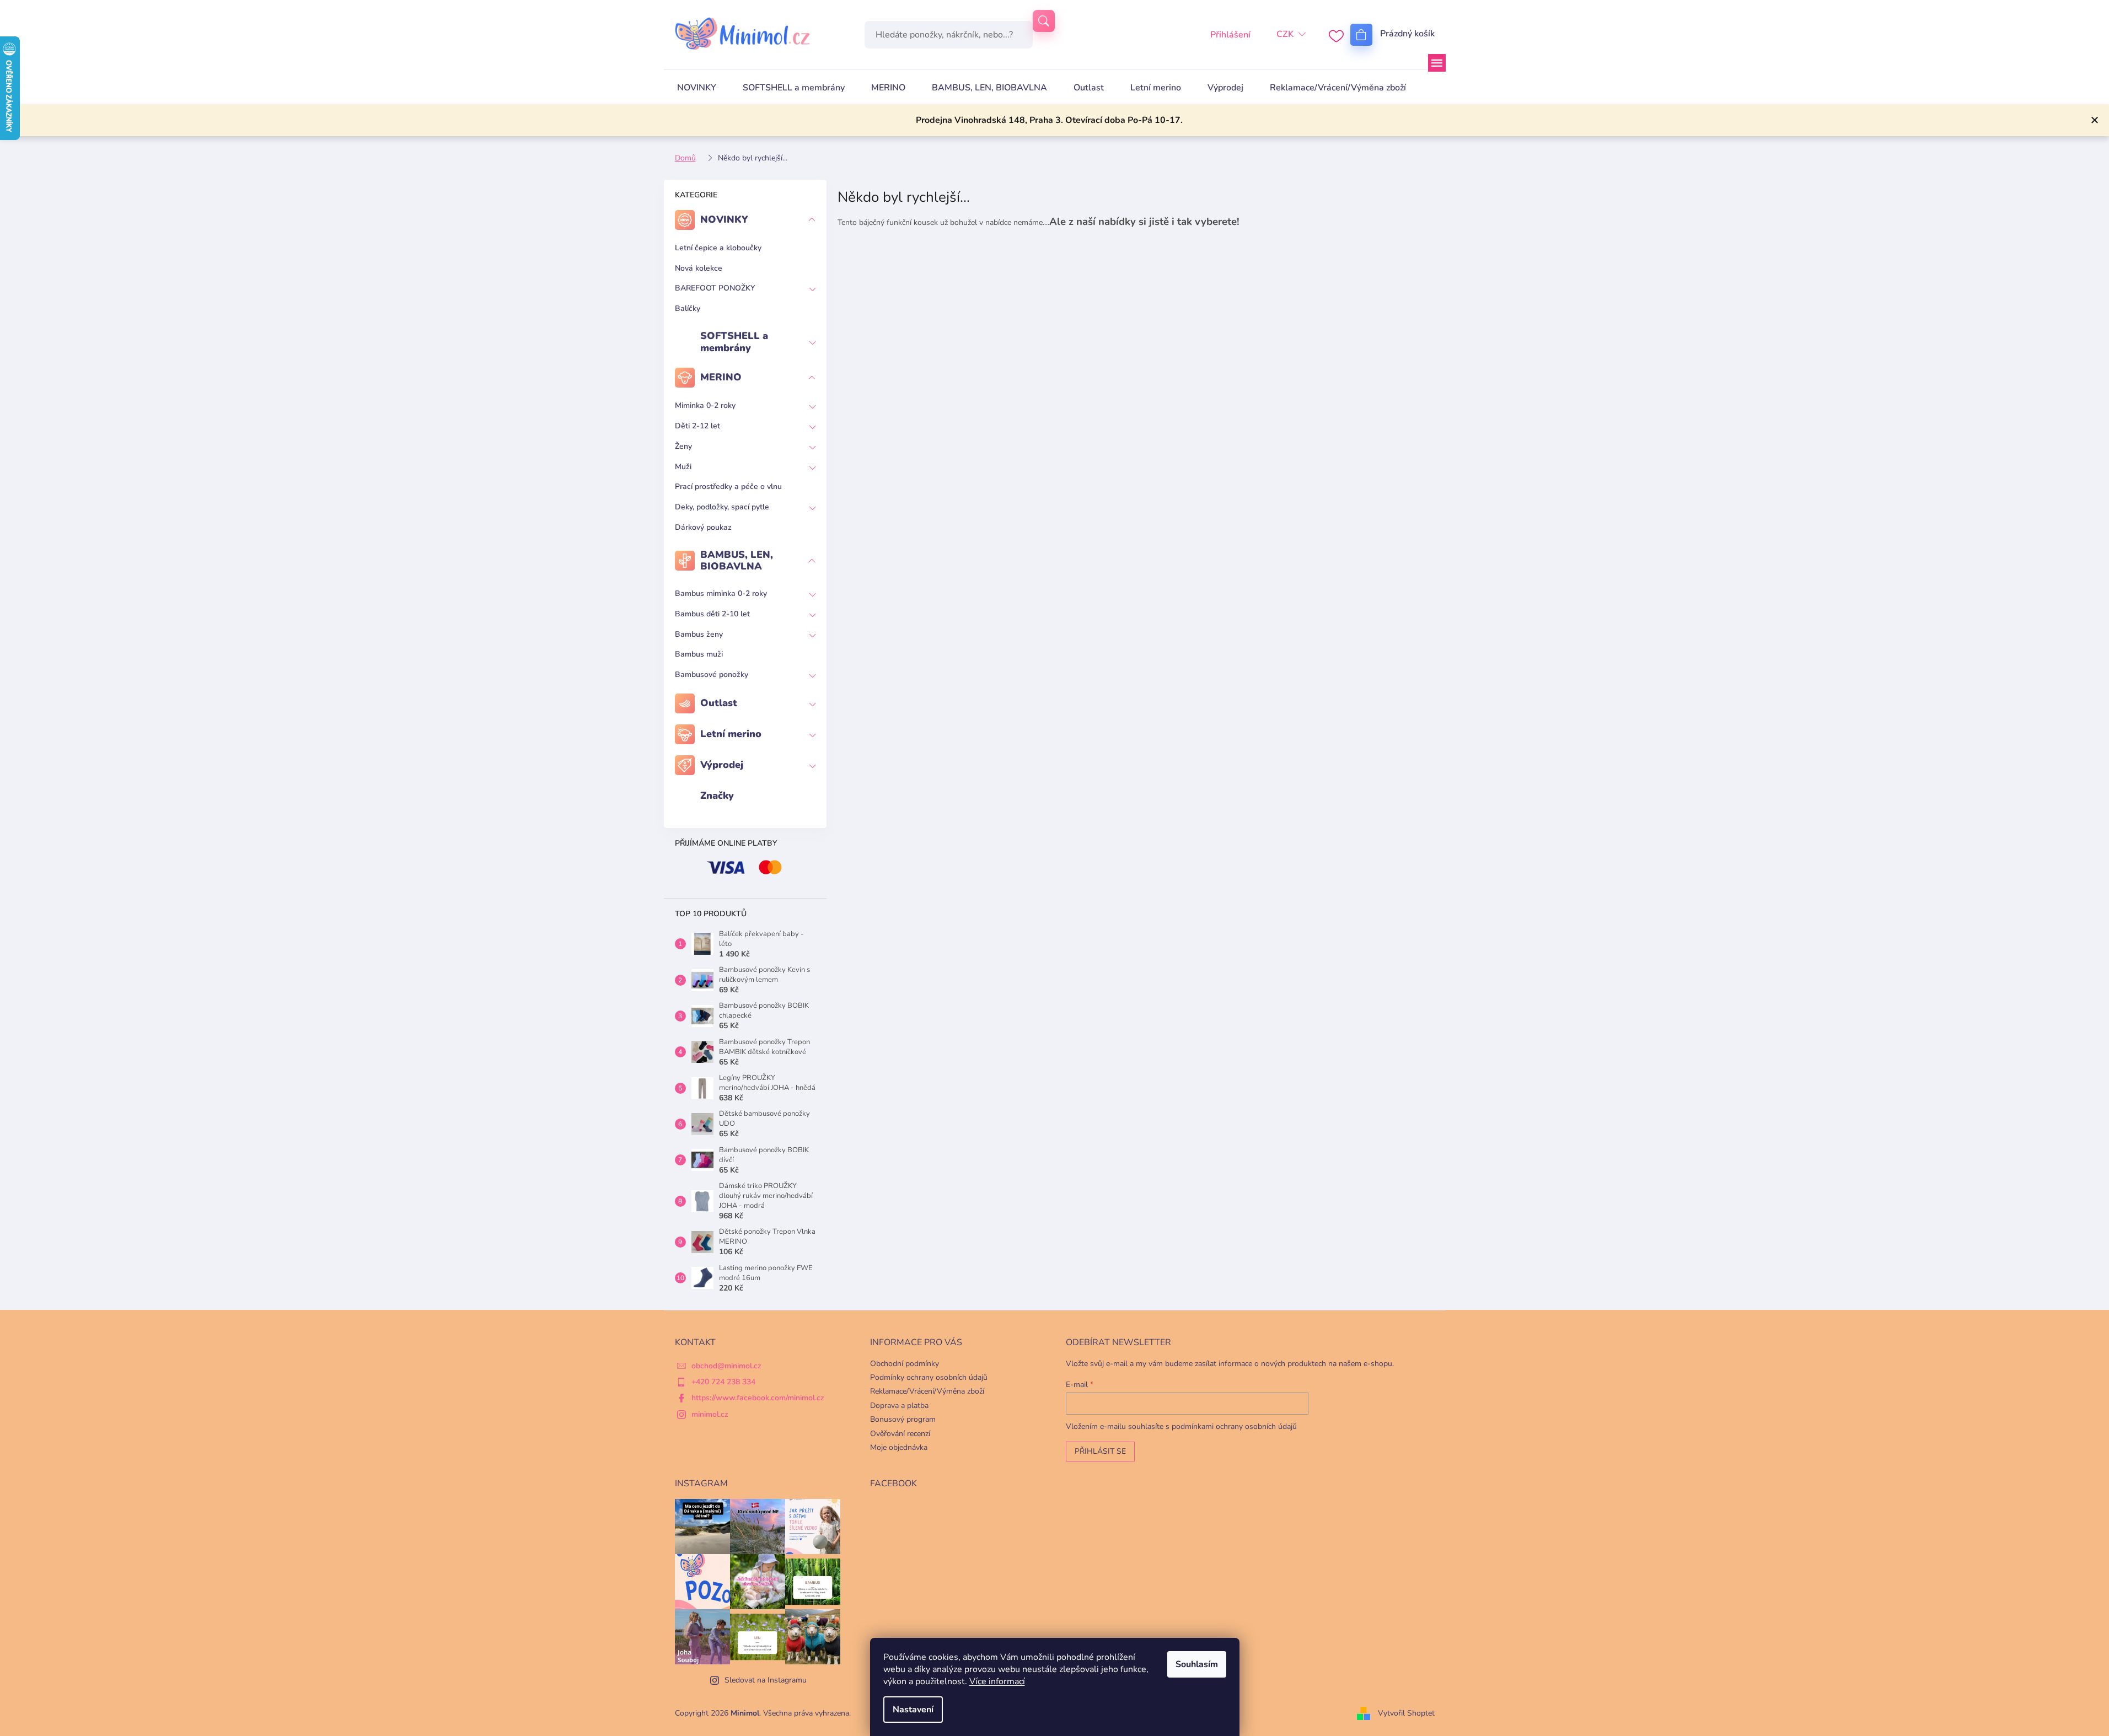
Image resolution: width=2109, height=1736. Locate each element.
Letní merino (731, 734)
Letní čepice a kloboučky (718, 248)
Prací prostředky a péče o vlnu (728, 487)
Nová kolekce (699, 268)
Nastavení (913, 1710)
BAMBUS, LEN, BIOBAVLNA (737, 561)
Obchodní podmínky (905, 1364)
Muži (683, 467)
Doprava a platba (899, 1406)
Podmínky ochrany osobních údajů (929, 1377)
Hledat (1044, 21)
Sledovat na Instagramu (766, 1680)
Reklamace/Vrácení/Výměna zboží (927, 1391)
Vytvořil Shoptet (1406, 1713)
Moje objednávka (899, 1447)
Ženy (683, 446)
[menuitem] (697, 88)
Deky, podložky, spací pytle (722, 507)
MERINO (721, 377)
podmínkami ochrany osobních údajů (1234, 1426)
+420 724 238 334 (723, 1382)
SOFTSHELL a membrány (734, 342)
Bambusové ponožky (712, 674)
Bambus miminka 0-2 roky (721, 593)
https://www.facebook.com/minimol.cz (758, 1398)
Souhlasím (1197, 1664)
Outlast (719, 703)
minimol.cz (710, 1414)
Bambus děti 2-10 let (712, 614)
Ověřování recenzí (900, 1434)
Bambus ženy (699, 634)
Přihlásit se (1100, 1451)
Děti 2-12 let (697, 426)
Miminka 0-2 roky (705, 405)
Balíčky (688, 308)
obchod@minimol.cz (726, 1366)
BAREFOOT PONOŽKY (715, 288)
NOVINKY (724, 219)
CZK (1285, 34)
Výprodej (722, 765)
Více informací (997, 1681)
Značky (717, 796)
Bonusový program (903, 1419)
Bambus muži (699, 654)
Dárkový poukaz (703, 527)
